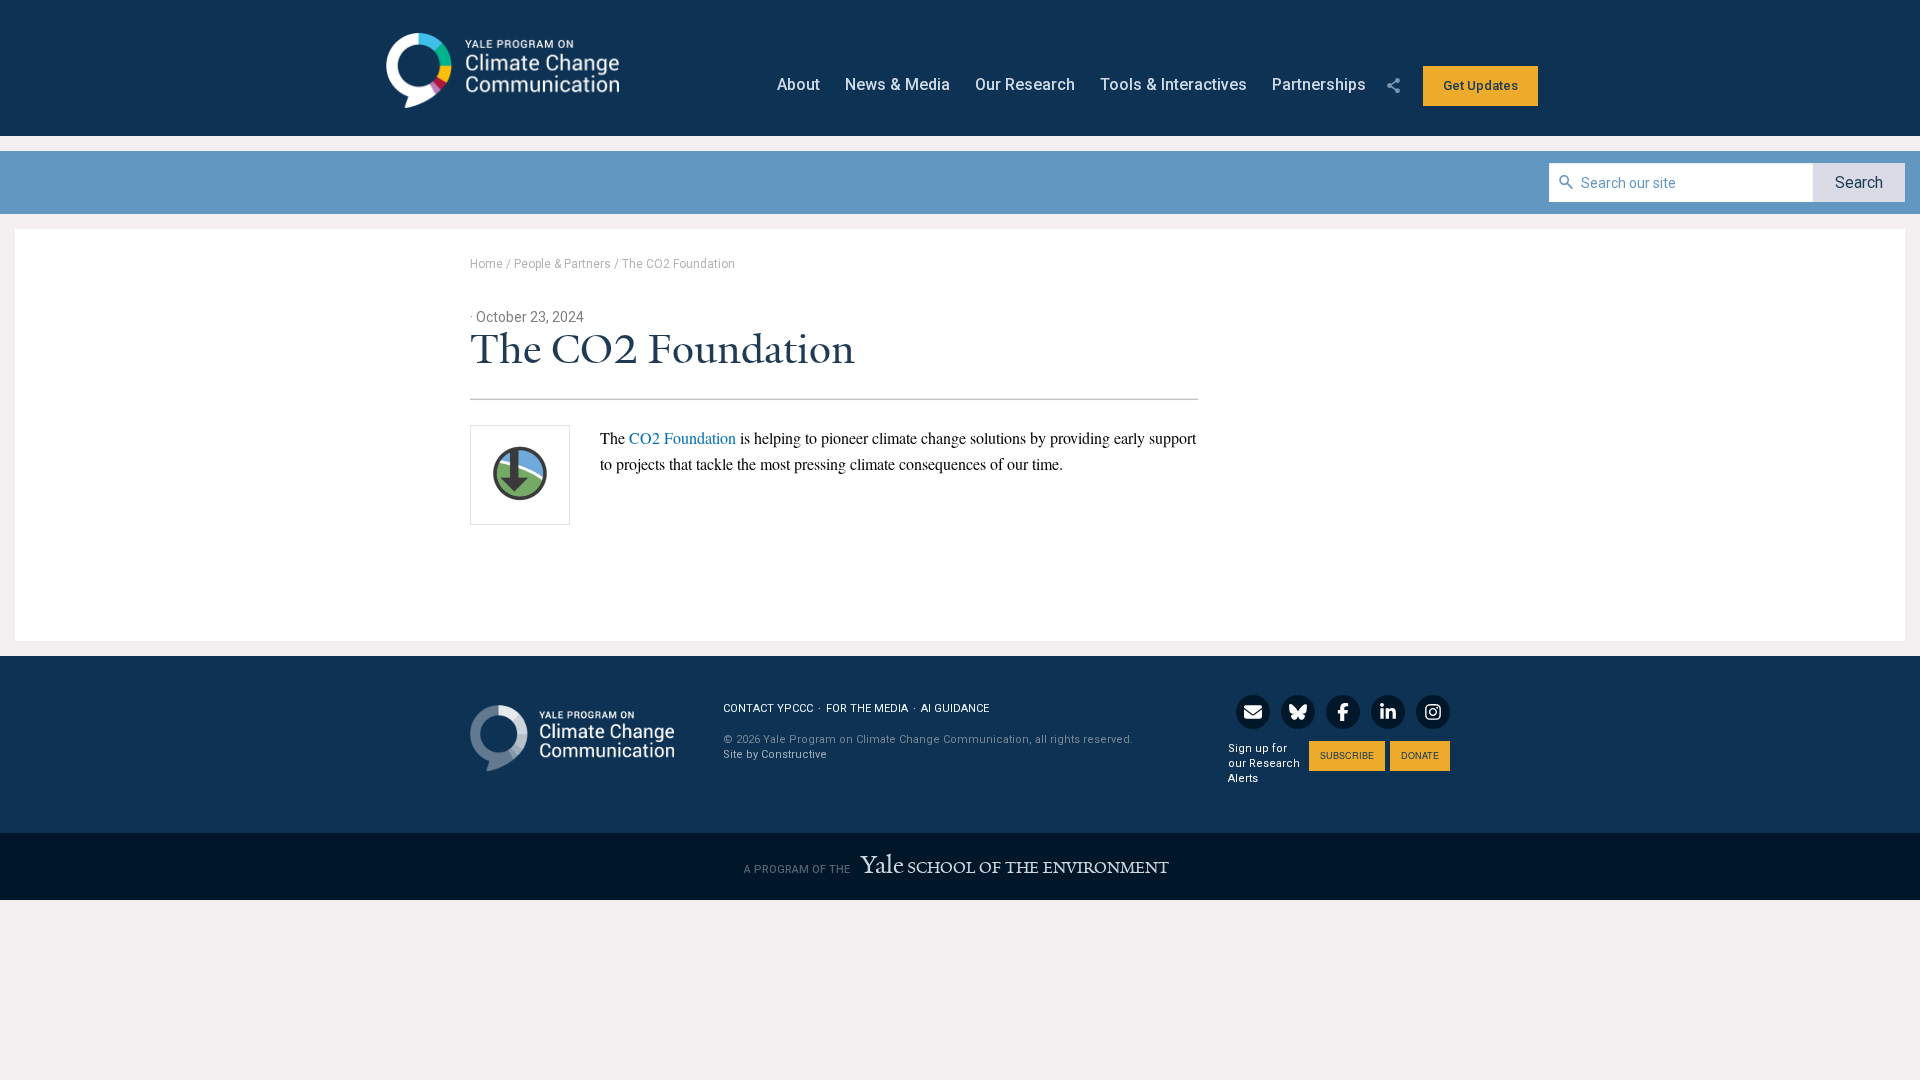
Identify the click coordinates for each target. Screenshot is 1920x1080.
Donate (1420, 755)
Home (486, 264)
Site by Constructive (775, 754)
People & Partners (562, 264)
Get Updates (1480, 85)
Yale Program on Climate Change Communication (500, 71)
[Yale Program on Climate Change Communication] (572, 725)
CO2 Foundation (682, 437)
